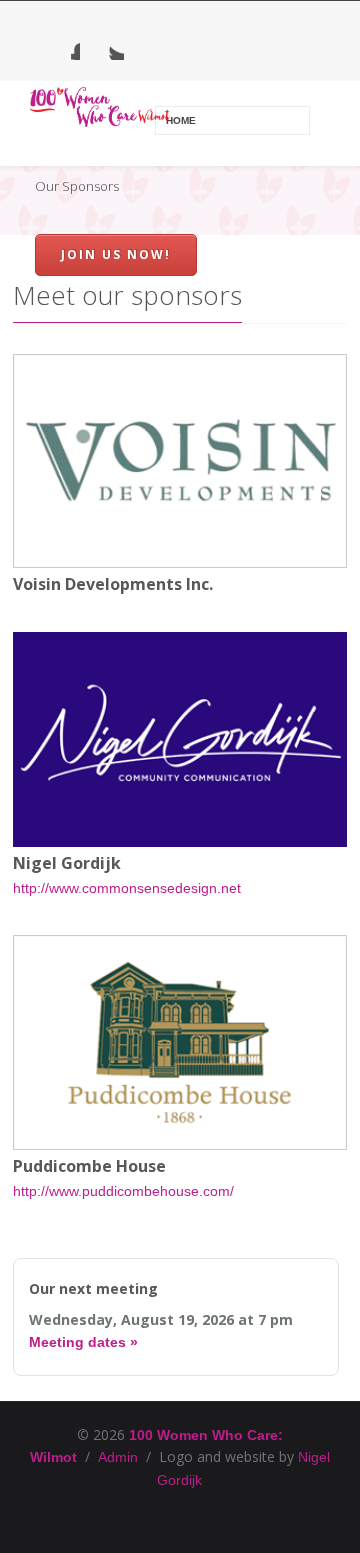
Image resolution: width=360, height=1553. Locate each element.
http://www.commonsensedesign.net (127, 888)
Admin (118, 1457)
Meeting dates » (83, 1342)
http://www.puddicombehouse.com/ (123, 1191)
